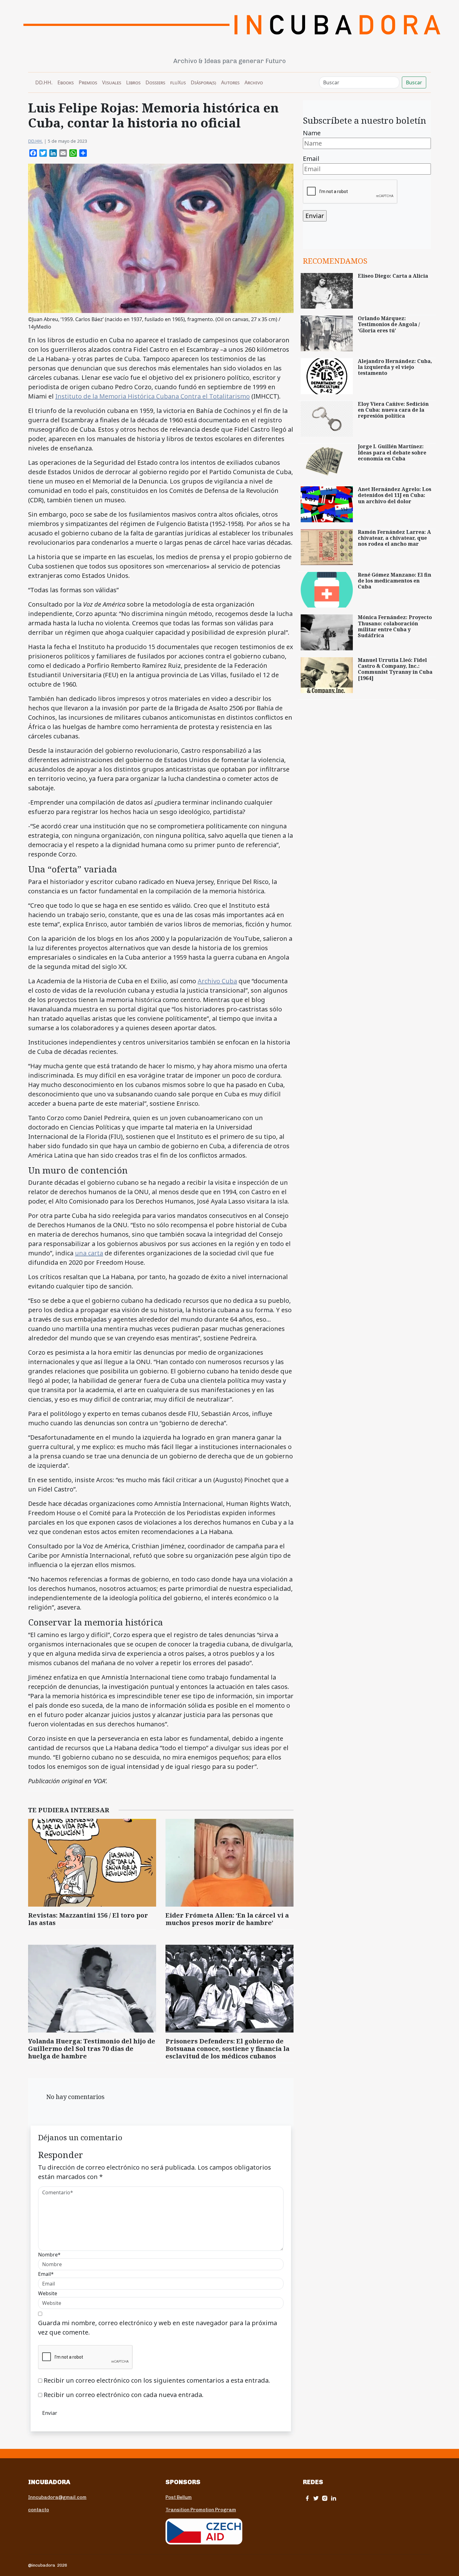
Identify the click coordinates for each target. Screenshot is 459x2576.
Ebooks (66, 82)
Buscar (414, 82)
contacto (39, 2510)
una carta (89, 1253)
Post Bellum (179, 2497)
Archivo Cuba (217, 981)
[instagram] (325, 2498)
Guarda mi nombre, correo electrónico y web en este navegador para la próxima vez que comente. (158, 2328)
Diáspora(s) (203, 82)
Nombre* (49, 2255)
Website (48, 2293)
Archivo (254, 82)
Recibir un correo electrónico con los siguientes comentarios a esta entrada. (157, 2380)
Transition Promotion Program (201, 2510)
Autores (230, 82)
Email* (46, 2274)
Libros (133, 82)
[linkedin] (333, 2498)
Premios (88, 82)
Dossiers (155, 82)
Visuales (112, 82)
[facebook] (307, 2498)
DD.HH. (44, 82)
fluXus (178, 82)
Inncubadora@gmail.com (57, 2497)
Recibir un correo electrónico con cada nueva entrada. (124, 2395)
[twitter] (316, 2498)
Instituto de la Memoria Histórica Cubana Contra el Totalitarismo (153, 396)
